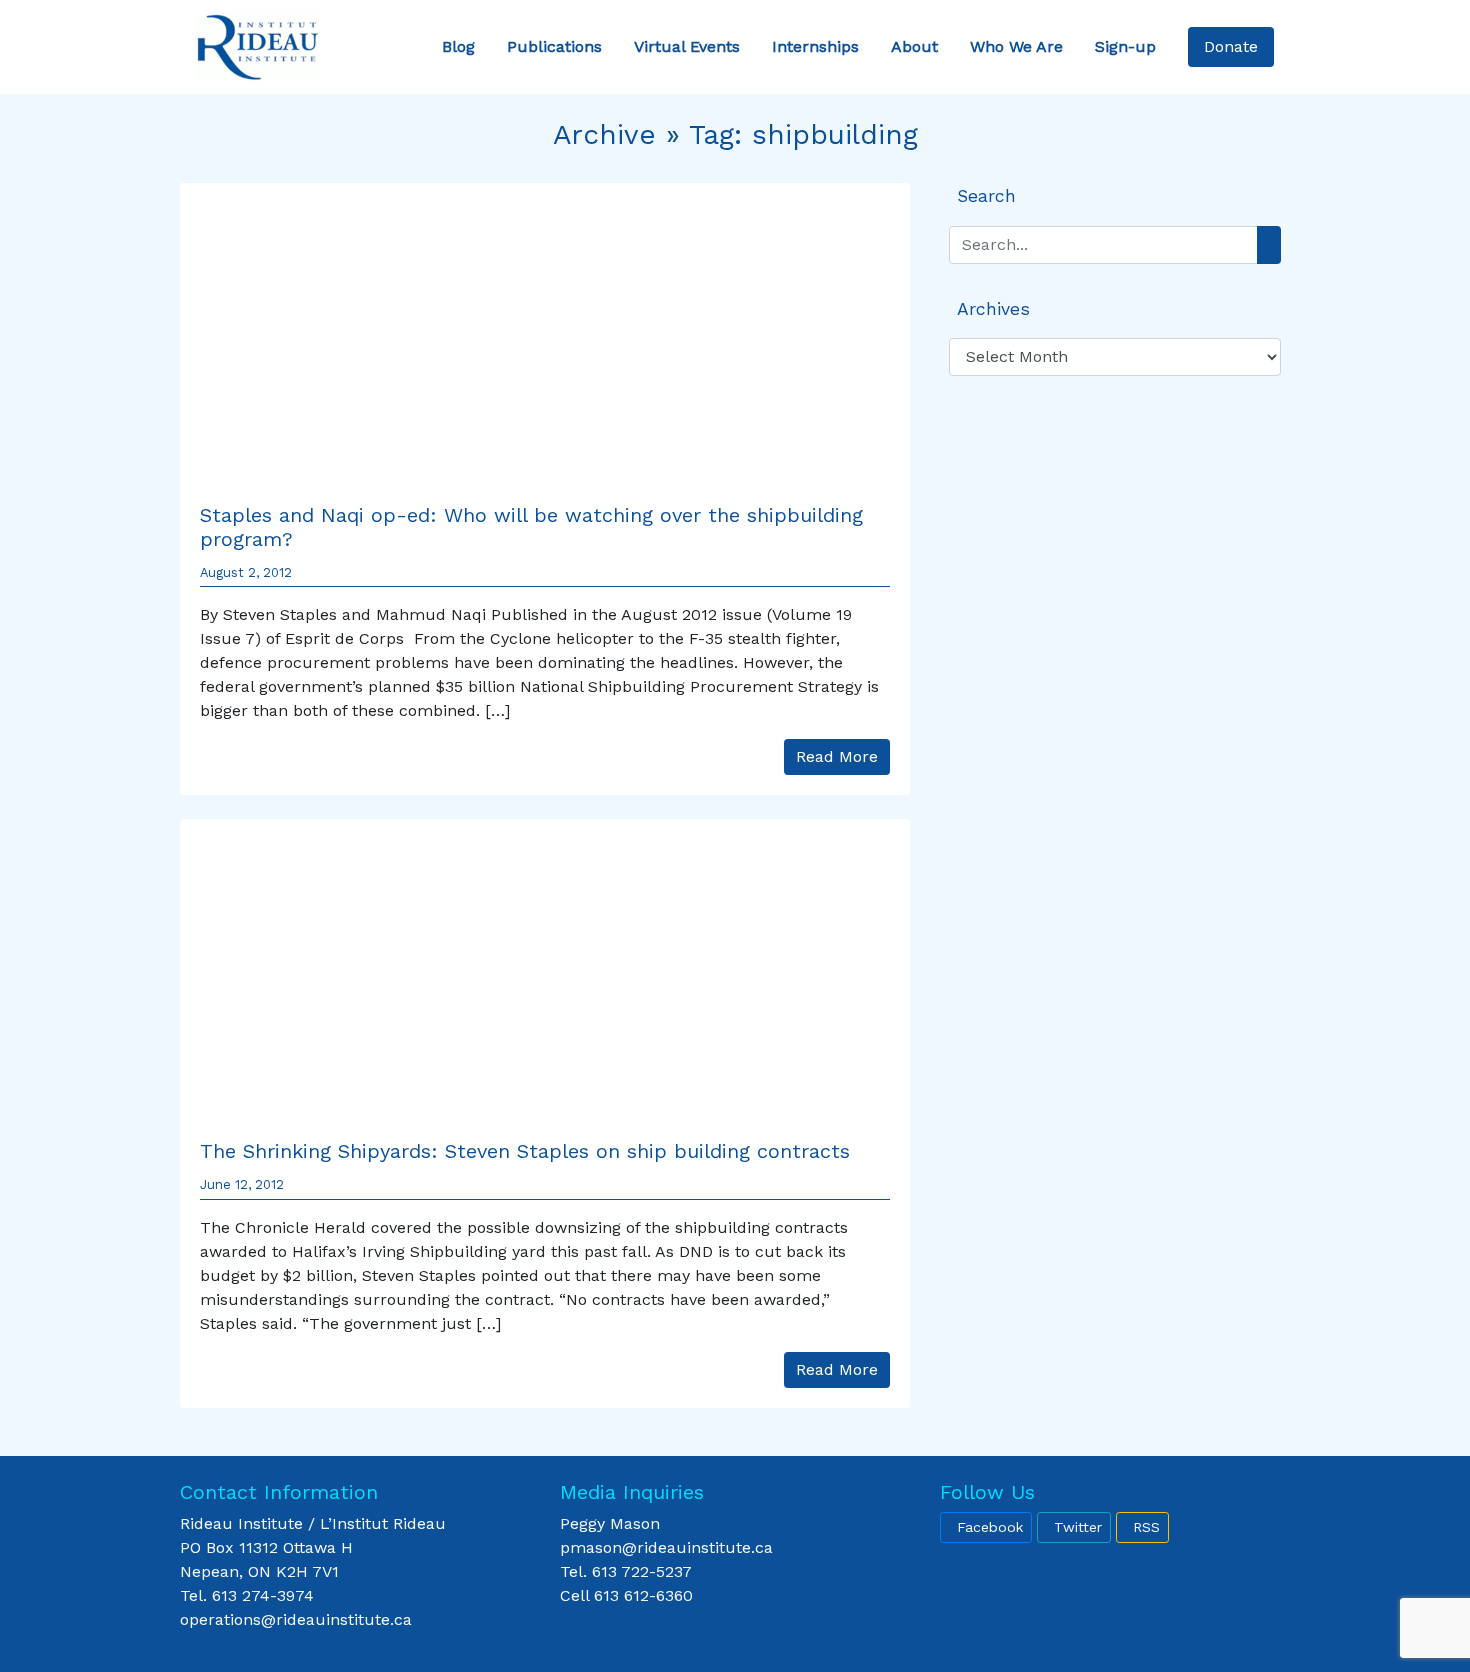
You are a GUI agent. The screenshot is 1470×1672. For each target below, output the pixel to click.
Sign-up (1125, 46)
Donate (1231, 46)
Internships (815, 46)
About (914, 46)
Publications (554, 46)
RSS (1146, 1527)
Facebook (990, 1527)
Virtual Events (687, 46)
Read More (837, 756)
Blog (458, 46)
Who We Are (1016, 46)
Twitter (1078, 1527)
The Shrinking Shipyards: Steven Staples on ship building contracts (525, 1151)
